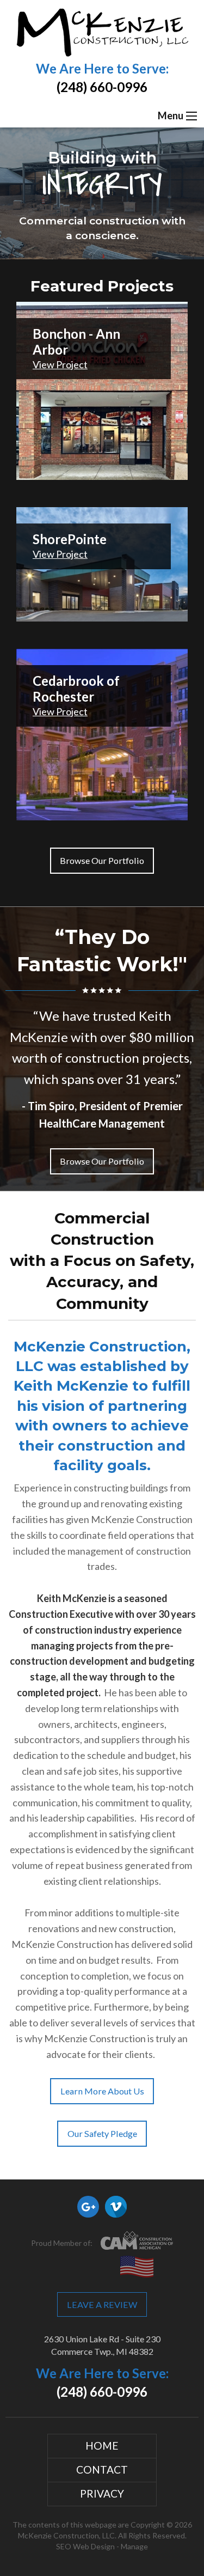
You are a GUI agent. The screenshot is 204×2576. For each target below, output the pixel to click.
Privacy (102, 2493)
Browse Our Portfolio (102, 860)
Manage (134, 2546)
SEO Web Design (85, 2546)
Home (102, 2446)
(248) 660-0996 (102, 87)
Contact (102, 2470)
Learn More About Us (102, 2091)
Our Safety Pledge (102, 2133)
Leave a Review (102, 2304)
